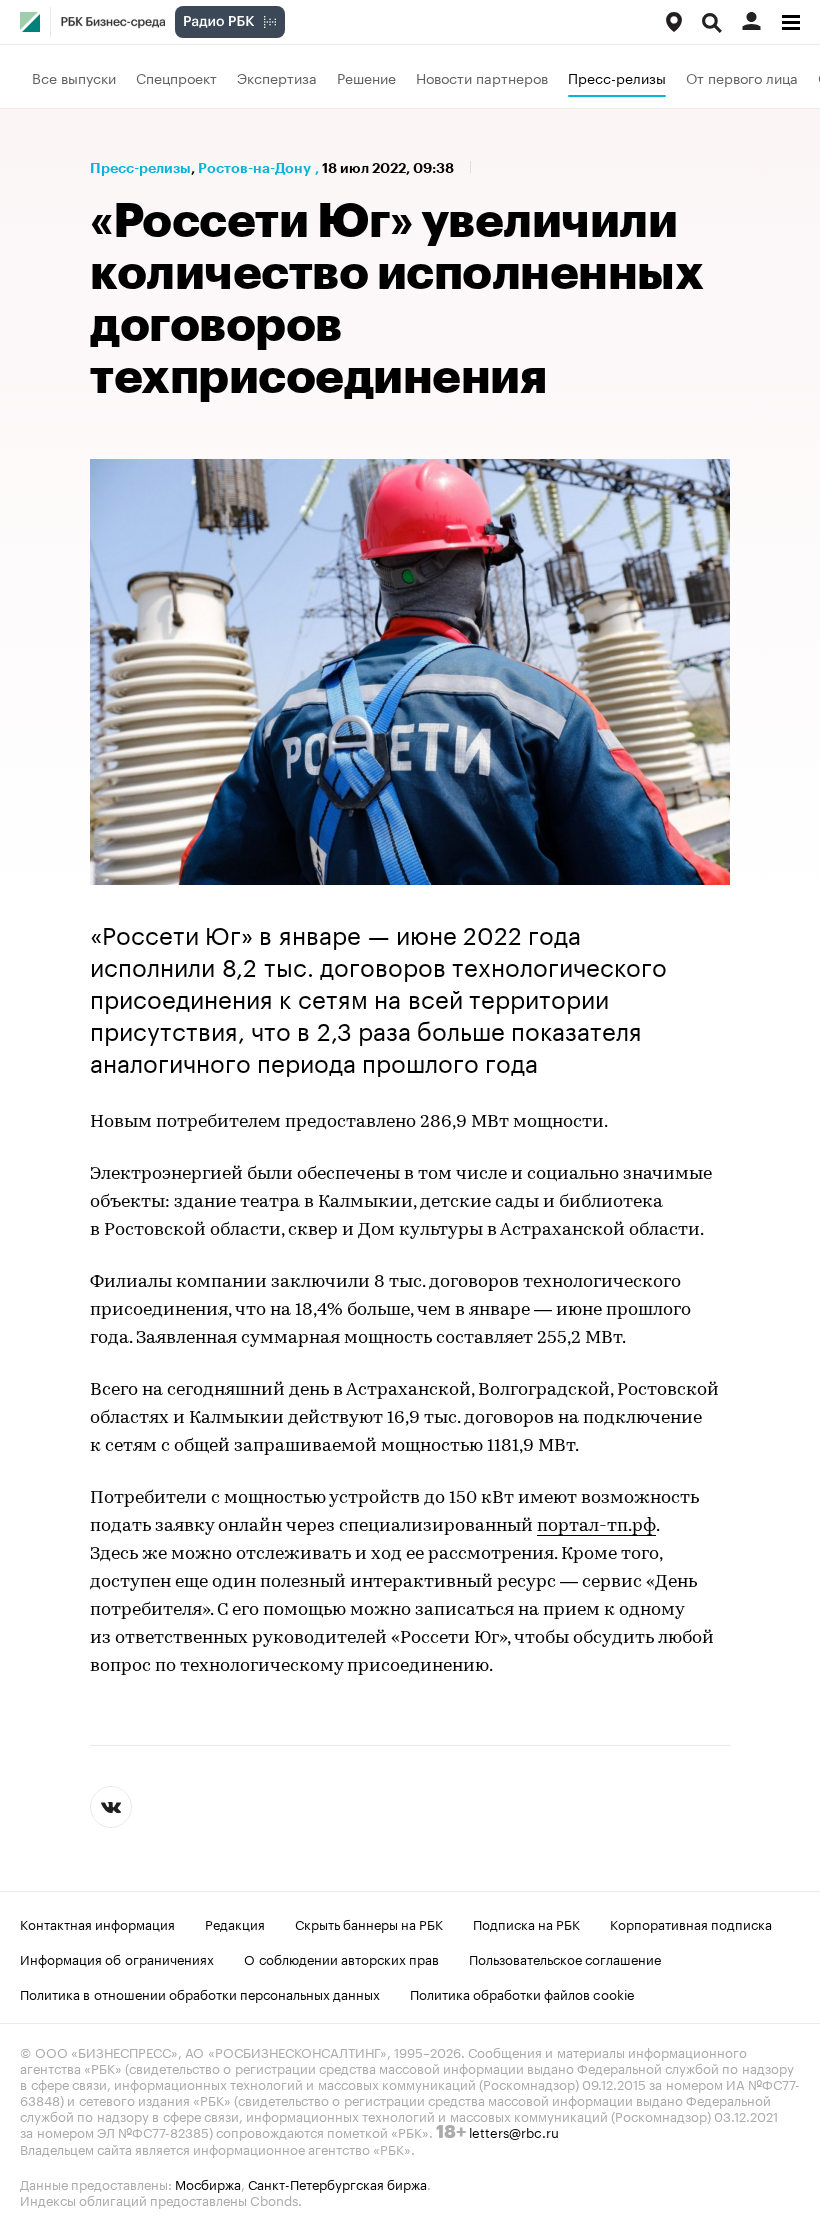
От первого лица (742, 77)
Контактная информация (97, 1923)
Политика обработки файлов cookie (522, 1993)
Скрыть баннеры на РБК (369, 1923)
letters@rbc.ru (514, 2131)
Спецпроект (176, 77)
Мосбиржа (208, 2183)
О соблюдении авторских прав (341, 1958)
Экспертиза (277, 77)
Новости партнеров (482, 77)
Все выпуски (74, 77)
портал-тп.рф (596, 1527)
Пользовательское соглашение (565, 1958)
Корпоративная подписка (691, 1923)
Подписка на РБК (526, 1923)
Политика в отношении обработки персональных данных (200, 1993)
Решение (366, 77)
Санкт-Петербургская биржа (337, 2183)
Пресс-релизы (617, 77)
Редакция (235, 1923)
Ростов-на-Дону (254, 168)
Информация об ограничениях (117, 1958)
